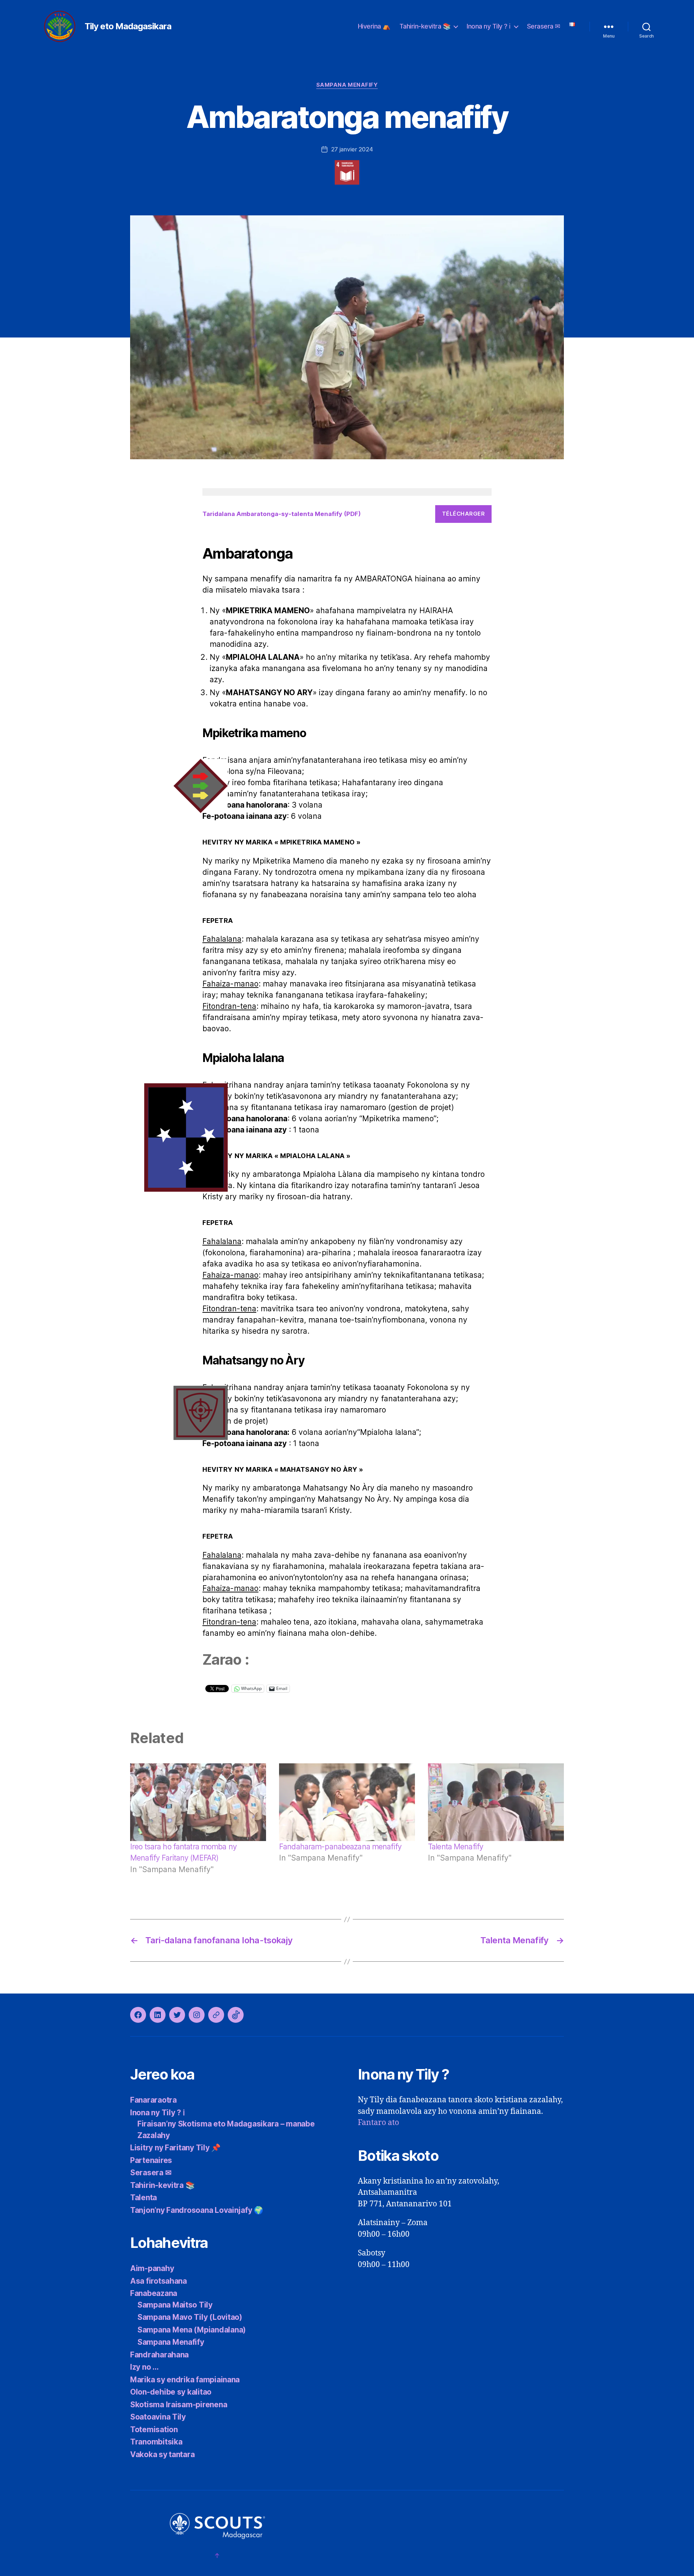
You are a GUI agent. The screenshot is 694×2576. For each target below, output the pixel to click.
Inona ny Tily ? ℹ (489, 26)
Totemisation (154, 2429)
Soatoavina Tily (158, 2417)
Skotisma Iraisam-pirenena (179, 2405)
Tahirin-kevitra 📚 (425, 26)
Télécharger (464, 514)
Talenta (143, 2197)
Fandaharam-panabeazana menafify (340, 1847)
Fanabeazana (154, 2293)
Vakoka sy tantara (162, 2454)
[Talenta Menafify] (496, 1802)
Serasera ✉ (544, 26)
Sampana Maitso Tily (175, 2305)
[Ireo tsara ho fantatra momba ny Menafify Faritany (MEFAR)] (198, 1802)
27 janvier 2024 (352, 149)
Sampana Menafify (347, 85)
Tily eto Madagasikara (128, 26)
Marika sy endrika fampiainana (185, 2380)
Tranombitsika (156, 2442)
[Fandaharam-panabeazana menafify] (347, 1802)
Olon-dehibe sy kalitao (171, 2392)
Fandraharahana (159, 2355)
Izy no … (144, 2367)
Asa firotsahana (158, 2281)
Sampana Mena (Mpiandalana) (192, 2330)
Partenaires (151, 2160)
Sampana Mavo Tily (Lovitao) (190, 2317)
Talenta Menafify (456, 1847)
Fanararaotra (153, 2100)
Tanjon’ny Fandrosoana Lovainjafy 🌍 (197, 2210)
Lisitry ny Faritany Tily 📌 (175, 2148)
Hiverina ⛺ (374, 26)
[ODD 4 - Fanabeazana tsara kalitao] (347, 172)
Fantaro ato (378, 2123)
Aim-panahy (152, 2268)
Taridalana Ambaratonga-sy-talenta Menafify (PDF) (282, 514)
